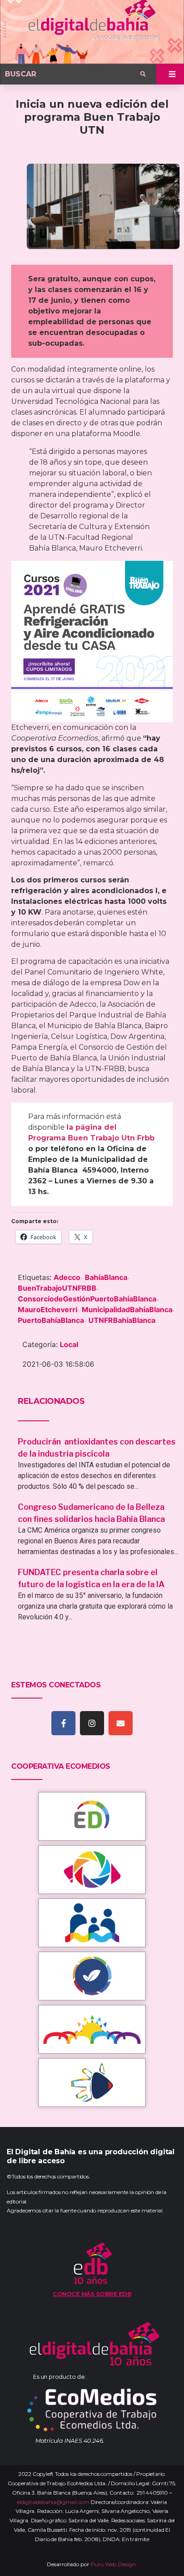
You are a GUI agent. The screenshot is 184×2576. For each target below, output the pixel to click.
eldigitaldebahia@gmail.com (53, 2502)
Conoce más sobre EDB (92, 2294)
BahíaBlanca (106, 1277)
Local (69, 1344)
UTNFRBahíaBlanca (122, 1320)
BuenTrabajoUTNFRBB (57, 1288)
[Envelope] (121, 1723)
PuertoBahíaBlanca (51, 1320)
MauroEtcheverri (48, 1309)
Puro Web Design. (114, 2564)
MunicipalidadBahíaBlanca (127, 1309)
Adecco (67, 1277)
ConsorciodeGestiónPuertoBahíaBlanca (87, 1299)
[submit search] (143, 74)
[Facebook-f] (63, 1723)
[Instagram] (92, 1723)
